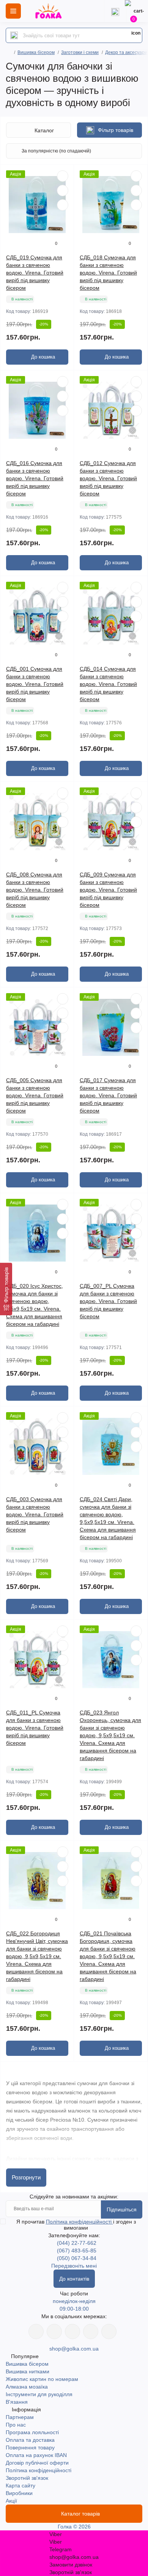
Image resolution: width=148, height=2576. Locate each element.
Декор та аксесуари (126, 52)
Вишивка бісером (36, 52)
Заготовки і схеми (80, 52)
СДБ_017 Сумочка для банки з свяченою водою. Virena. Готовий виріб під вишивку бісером (108, 1095)
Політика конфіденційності (80, 2222)
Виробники (19, 2493)
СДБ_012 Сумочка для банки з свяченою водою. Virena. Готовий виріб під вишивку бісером (108, 478)
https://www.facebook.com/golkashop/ (36, 2332)
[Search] (14, 35)
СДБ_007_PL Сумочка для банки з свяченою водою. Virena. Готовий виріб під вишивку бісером (108, 1301)
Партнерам (20, 2417)
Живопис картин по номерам (42, 2379)
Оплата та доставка (30, 2440)
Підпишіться (122, 2209)
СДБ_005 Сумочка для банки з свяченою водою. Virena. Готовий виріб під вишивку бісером (35, 1095)
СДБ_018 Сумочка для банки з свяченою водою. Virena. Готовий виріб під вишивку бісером (108, 273)
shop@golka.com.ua (74, 2349)
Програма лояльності (32, 2432)
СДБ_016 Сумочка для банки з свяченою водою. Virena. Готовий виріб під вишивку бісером (35, 478)
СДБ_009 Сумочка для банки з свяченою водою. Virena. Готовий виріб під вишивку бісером (108, 890)
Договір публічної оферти (37, 2463)
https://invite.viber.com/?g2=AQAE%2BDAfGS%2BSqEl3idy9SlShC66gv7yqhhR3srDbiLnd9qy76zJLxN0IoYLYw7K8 (91, 2332)
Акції (11, 2501)
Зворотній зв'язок (27, 2478)
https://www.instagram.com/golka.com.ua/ (54, 2332)
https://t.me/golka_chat (109, 2332)
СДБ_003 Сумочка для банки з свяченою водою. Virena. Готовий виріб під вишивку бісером (35, 1514)
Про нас (16, 2425)
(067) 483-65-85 (77, 2251)
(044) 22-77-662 (77, 2243)
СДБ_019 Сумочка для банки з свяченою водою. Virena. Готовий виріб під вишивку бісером (35, 273)
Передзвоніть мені (74, 2266)
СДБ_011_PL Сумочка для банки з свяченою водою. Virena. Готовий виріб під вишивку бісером (35, 1728)
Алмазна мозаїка (27, 2387)
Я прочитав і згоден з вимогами (76, 2225)
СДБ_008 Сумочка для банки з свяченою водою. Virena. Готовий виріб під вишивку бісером (35, 890)
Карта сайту (20, 2486)
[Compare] (63, 205)
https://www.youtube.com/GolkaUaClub (72, 2332)
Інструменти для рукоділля (39, 2394)
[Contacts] (115, 11)
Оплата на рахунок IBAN (36, 2455)
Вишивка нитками (28, 2371)
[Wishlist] (63, 190)
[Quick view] (63, 176)
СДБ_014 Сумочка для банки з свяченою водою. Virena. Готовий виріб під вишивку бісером (108, 684)
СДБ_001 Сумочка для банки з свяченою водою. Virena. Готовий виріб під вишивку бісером (35, 684)
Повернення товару (30, 2447)
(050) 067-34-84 (77, 2258)
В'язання (17, 2402)
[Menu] (13, 11)
